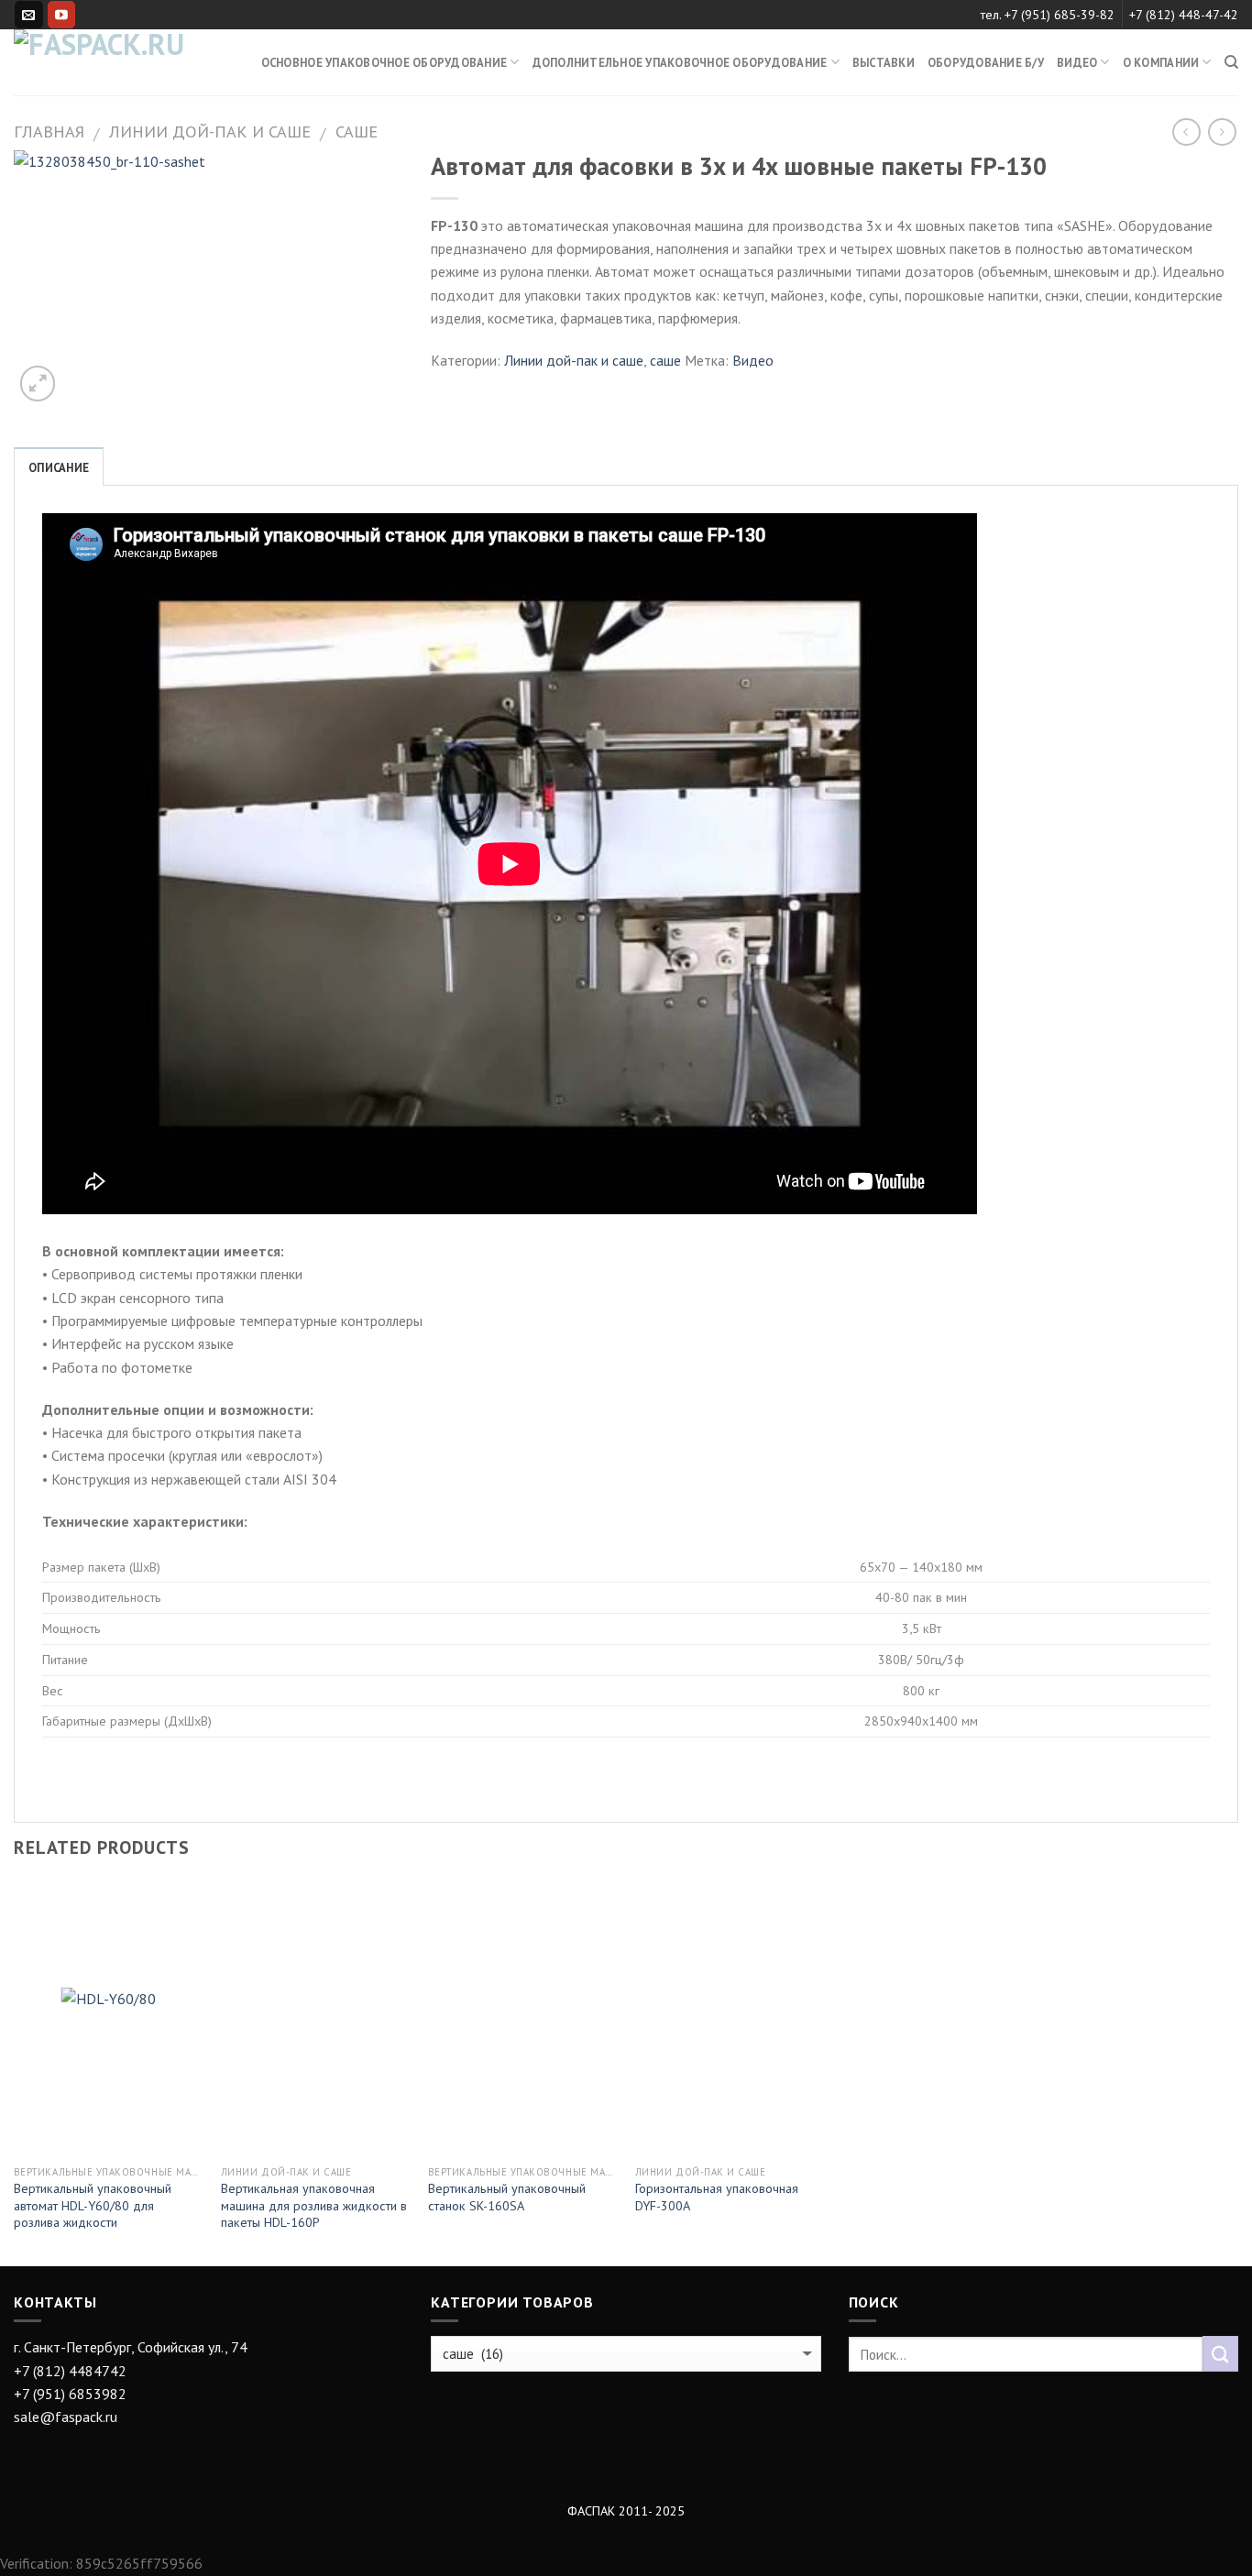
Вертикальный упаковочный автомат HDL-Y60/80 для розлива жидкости (93, 2205)
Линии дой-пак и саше (210, 131)
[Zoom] (38, 383)
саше (357, 131)
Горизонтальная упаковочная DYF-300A (717, 2197)
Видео (753, 360)
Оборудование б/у (986, 62)
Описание (59, 467)
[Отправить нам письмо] (28, 15)
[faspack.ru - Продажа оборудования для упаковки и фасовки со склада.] (105, 62)
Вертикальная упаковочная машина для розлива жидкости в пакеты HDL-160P (314, 2205)
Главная (49, 131)
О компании (1161, 62)
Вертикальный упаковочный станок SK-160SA (507, 2197)
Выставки (884, 62)
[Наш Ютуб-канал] (61, 15)
